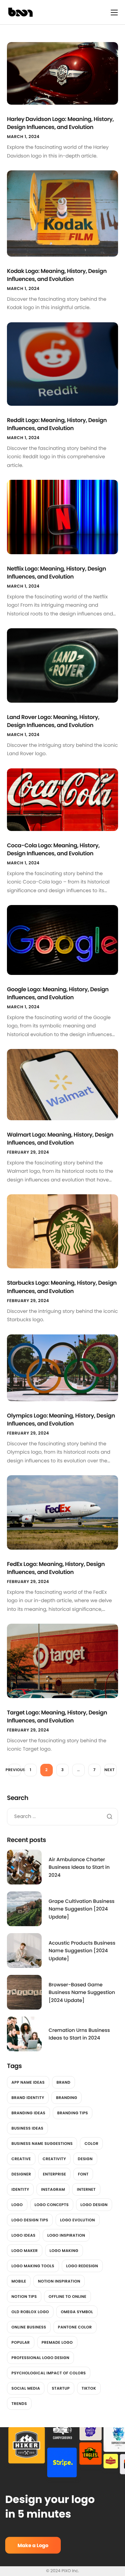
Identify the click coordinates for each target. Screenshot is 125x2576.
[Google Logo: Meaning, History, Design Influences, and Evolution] (62, 939)
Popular (21, 2342)
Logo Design (94, 2205)
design (85, 2159)
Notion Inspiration (59, 2281)
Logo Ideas (23, 2235)
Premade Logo (57, 2342)
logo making (64, 2251)
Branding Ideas (28, 2113)
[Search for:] (62, 1816)
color (91, 2143)
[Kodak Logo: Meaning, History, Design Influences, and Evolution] (62, 213)
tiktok (89, 2388)
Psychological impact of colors (49, 2373)
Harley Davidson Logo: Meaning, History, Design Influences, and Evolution (60, 123)
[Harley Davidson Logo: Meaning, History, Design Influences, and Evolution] (62, 73)
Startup (61, 2388)
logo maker (25, 2251)
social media (26, 2388)
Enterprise (54, 2174)
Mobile (19, 2281)
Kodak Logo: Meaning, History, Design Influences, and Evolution (57, 275)
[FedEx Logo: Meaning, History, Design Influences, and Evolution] (62, 1512)
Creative (21, 2159)
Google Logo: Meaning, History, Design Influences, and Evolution (58, 993)
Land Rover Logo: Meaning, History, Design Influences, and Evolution (53, 721)
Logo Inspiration (66, 2235)
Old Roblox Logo (30, 2312)
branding (66, 2098)
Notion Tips (24, 2296)
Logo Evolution (78, 2220)
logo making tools (33, 2266)
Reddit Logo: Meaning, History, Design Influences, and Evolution (57, 424)
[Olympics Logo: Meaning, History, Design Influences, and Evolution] (62, 1367)
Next (110, 1770)
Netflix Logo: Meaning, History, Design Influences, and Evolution (56, 573)
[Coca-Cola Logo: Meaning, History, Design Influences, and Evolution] (62, 799)
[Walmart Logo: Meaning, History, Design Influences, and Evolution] (62, 1084)
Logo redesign (82, 2266)
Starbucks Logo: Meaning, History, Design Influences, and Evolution (62, 1287)
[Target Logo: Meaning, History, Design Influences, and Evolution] (62, 1661)
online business (29, 2327)
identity (20, 2189)
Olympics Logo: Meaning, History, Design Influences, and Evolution (61, 1420)
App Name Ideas (28, 2082)
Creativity (54, 2159)
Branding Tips (73, 2113)
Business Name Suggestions (42, 2143)
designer (21, 2174)
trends (19, 2404)
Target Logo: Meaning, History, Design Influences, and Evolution (57, 1717)
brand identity (28, 2098)
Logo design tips (30, 2220)
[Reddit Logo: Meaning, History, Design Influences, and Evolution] (62, 364)
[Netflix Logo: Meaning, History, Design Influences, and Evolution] (62, 517)
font (83, 2174)
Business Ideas (27, 2128)
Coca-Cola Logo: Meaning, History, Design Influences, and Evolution (53, 849)
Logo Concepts (52, 2205)
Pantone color (75, 2327)
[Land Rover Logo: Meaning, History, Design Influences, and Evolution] (62, 665)
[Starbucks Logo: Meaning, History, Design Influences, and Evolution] (62, 1231)
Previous (15, 1770)
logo (17, 2205)
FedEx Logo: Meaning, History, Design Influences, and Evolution (56, 1568)
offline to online (68, 2296)
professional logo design (40, 2358)
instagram (53, 2189)
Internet (86, 2189)
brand (64, 2082)
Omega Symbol (77, 2312)
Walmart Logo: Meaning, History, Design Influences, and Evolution (60, 1139)
